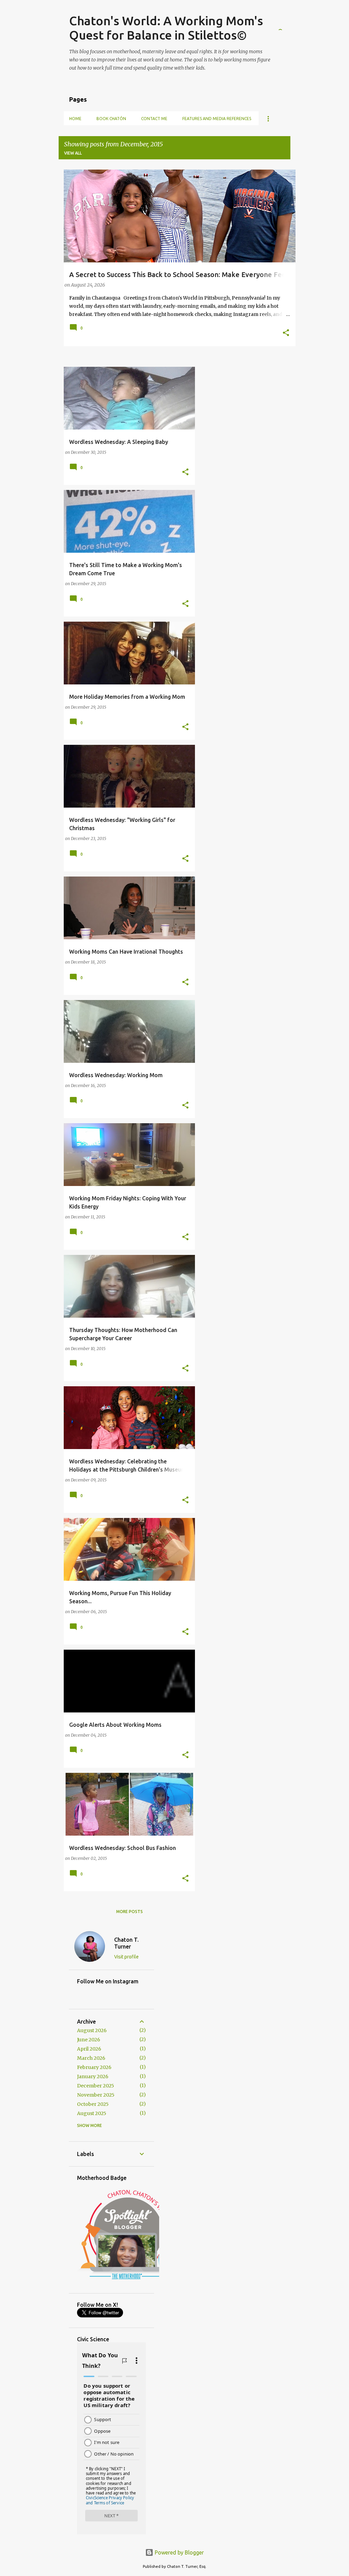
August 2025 (92, 2113)
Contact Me (154, 119)
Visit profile (126, 1957)
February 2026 (94, 2067)
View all (73, 153)
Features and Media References (217, 119)
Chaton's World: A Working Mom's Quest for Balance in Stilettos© (166, 28)
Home (75, 119)
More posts (130, 1912)
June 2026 (89, 2040)
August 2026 (92, 2030)
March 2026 (91, 2058)
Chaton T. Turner (126, 1943)
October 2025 (93, 2104)
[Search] (286, 22)
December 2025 (96, 2086)
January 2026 (93, 2076)
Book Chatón (111, 119)
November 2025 (96, 2095)
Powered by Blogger (179, 2552)
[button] (286, 333)
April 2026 (89, 2049)
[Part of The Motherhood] (128, 2282)
